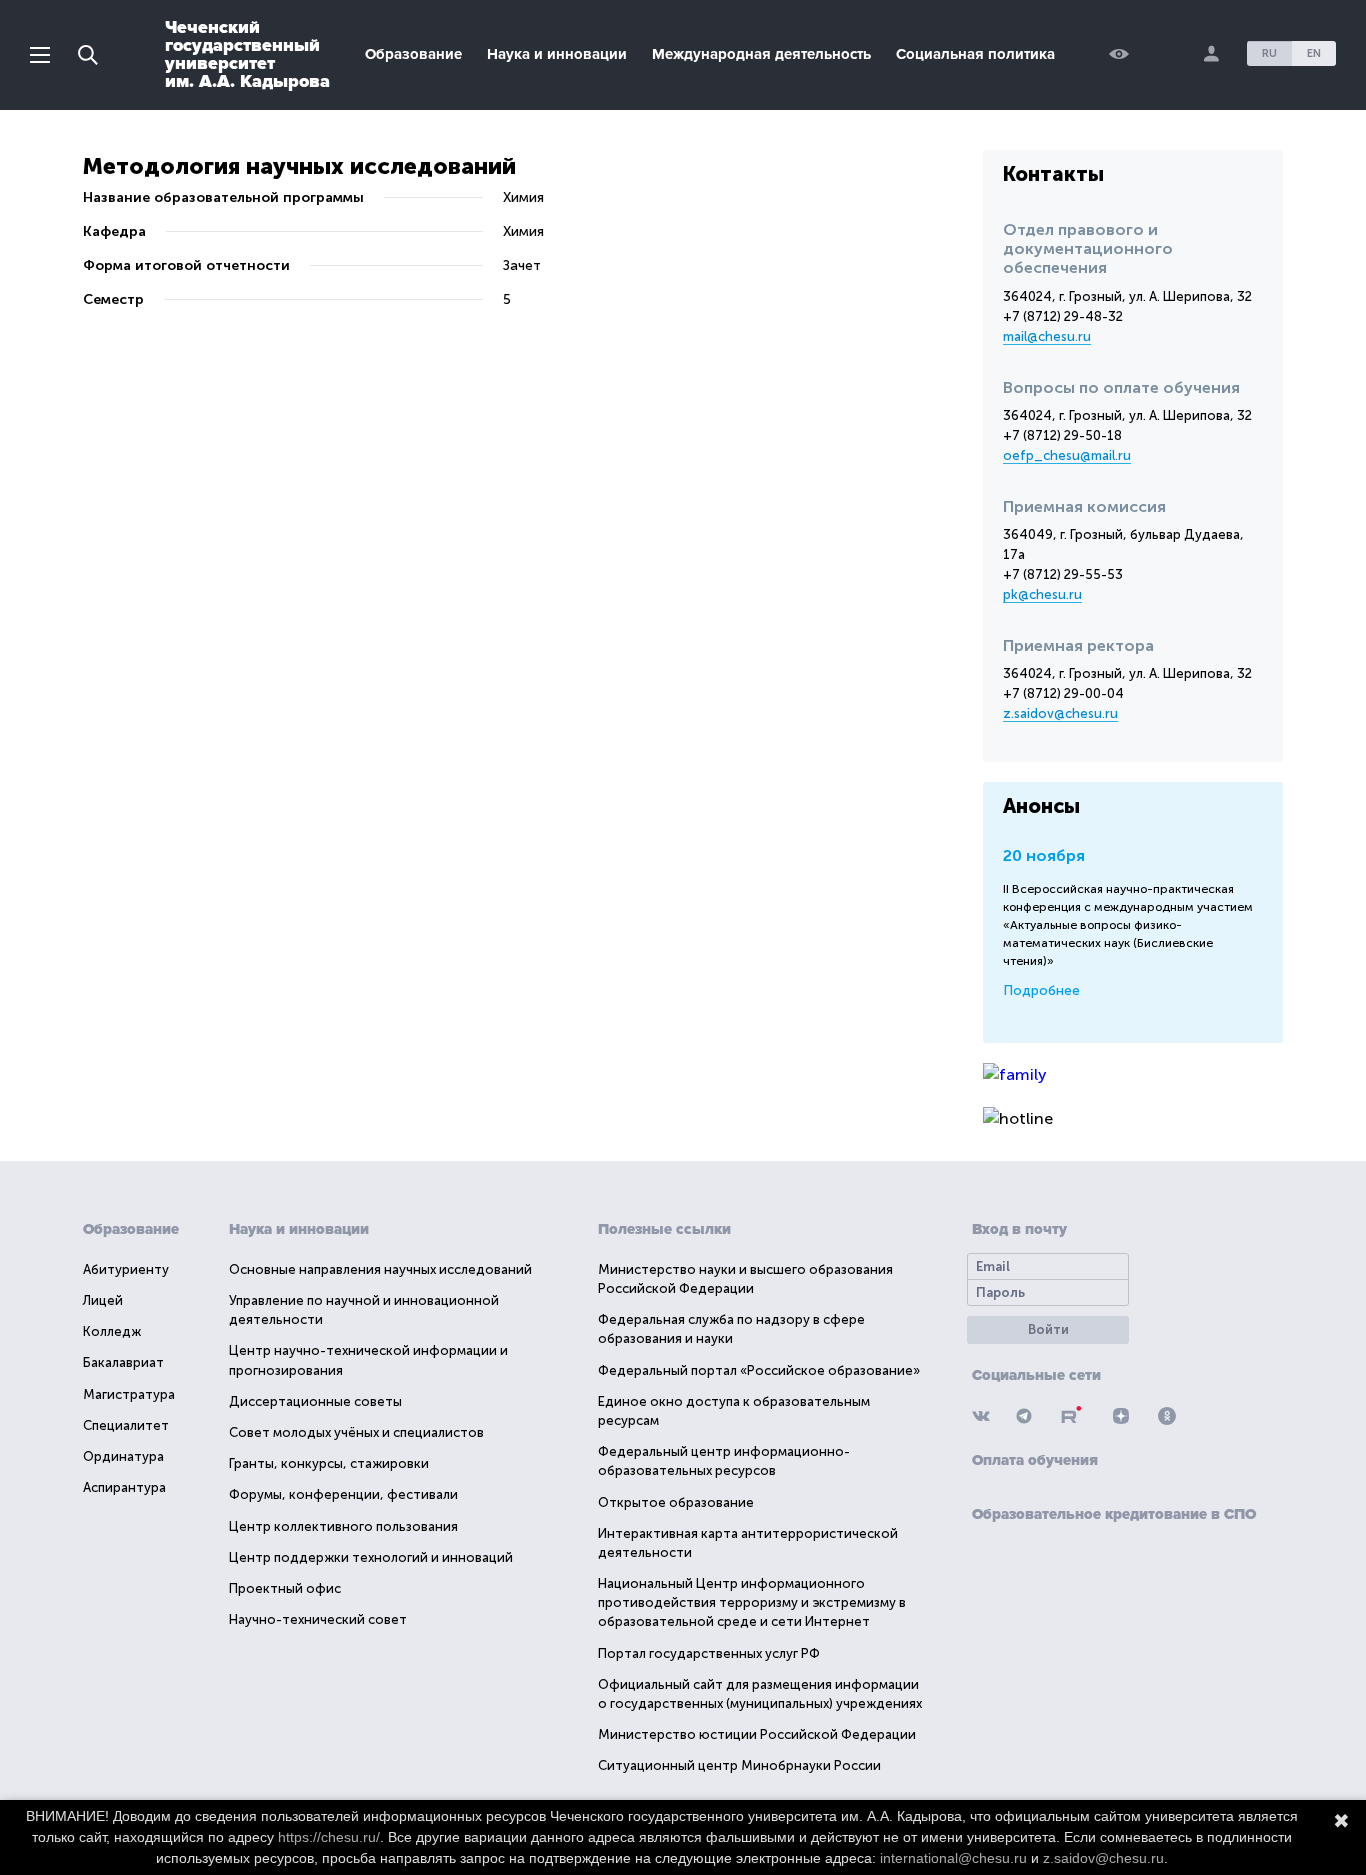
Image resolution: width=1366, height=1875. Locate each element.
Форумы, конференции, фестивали (343, 1494)
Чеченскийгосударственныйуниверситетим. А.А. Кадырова (247, 54)
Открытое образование (676, 1502)
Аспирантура (124, 1487)
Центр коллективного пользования (343, 1526)
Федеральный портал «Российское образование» (759, 1370)
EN (1314, 53)
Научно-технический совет (318, 1619)
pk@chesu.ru (1042, 594)
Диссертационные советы (315, 1401)
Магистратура (129, 1394)
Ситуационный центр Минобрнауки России (739, 1765)
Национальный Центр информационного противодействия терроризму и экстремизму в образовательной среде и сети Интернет (752, 1602)
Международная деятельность (761, 54)
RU (1269, 53)
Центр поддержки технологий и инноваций (371, 1557)
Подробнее (1041, 990)
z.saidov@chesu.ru (1060, 713)
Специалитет (126, 1425)
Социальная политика (975, 54)
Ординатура (123, 1456)
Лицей (103, 1300)
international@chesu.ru (953, 1858)
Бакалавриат (123, 1362)
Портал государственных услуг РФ (709, 1653)
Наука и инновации (557, 54)
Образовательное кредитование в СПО (1114, 1514)
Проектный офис (285, 1588)
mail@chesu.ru (1047, 336)
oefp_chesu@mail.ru (1067, 455)
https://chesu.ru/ (329, 1837)
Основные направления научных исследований (380, 1269)
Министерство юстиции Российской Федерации (757, 1734)
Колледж (112, 1331)
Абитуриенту (126, 1269)
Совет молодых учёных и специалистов (356, 1432)
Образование (413, 54)
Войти (1048, 1329)
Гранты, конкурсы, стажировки (329, 1463)
